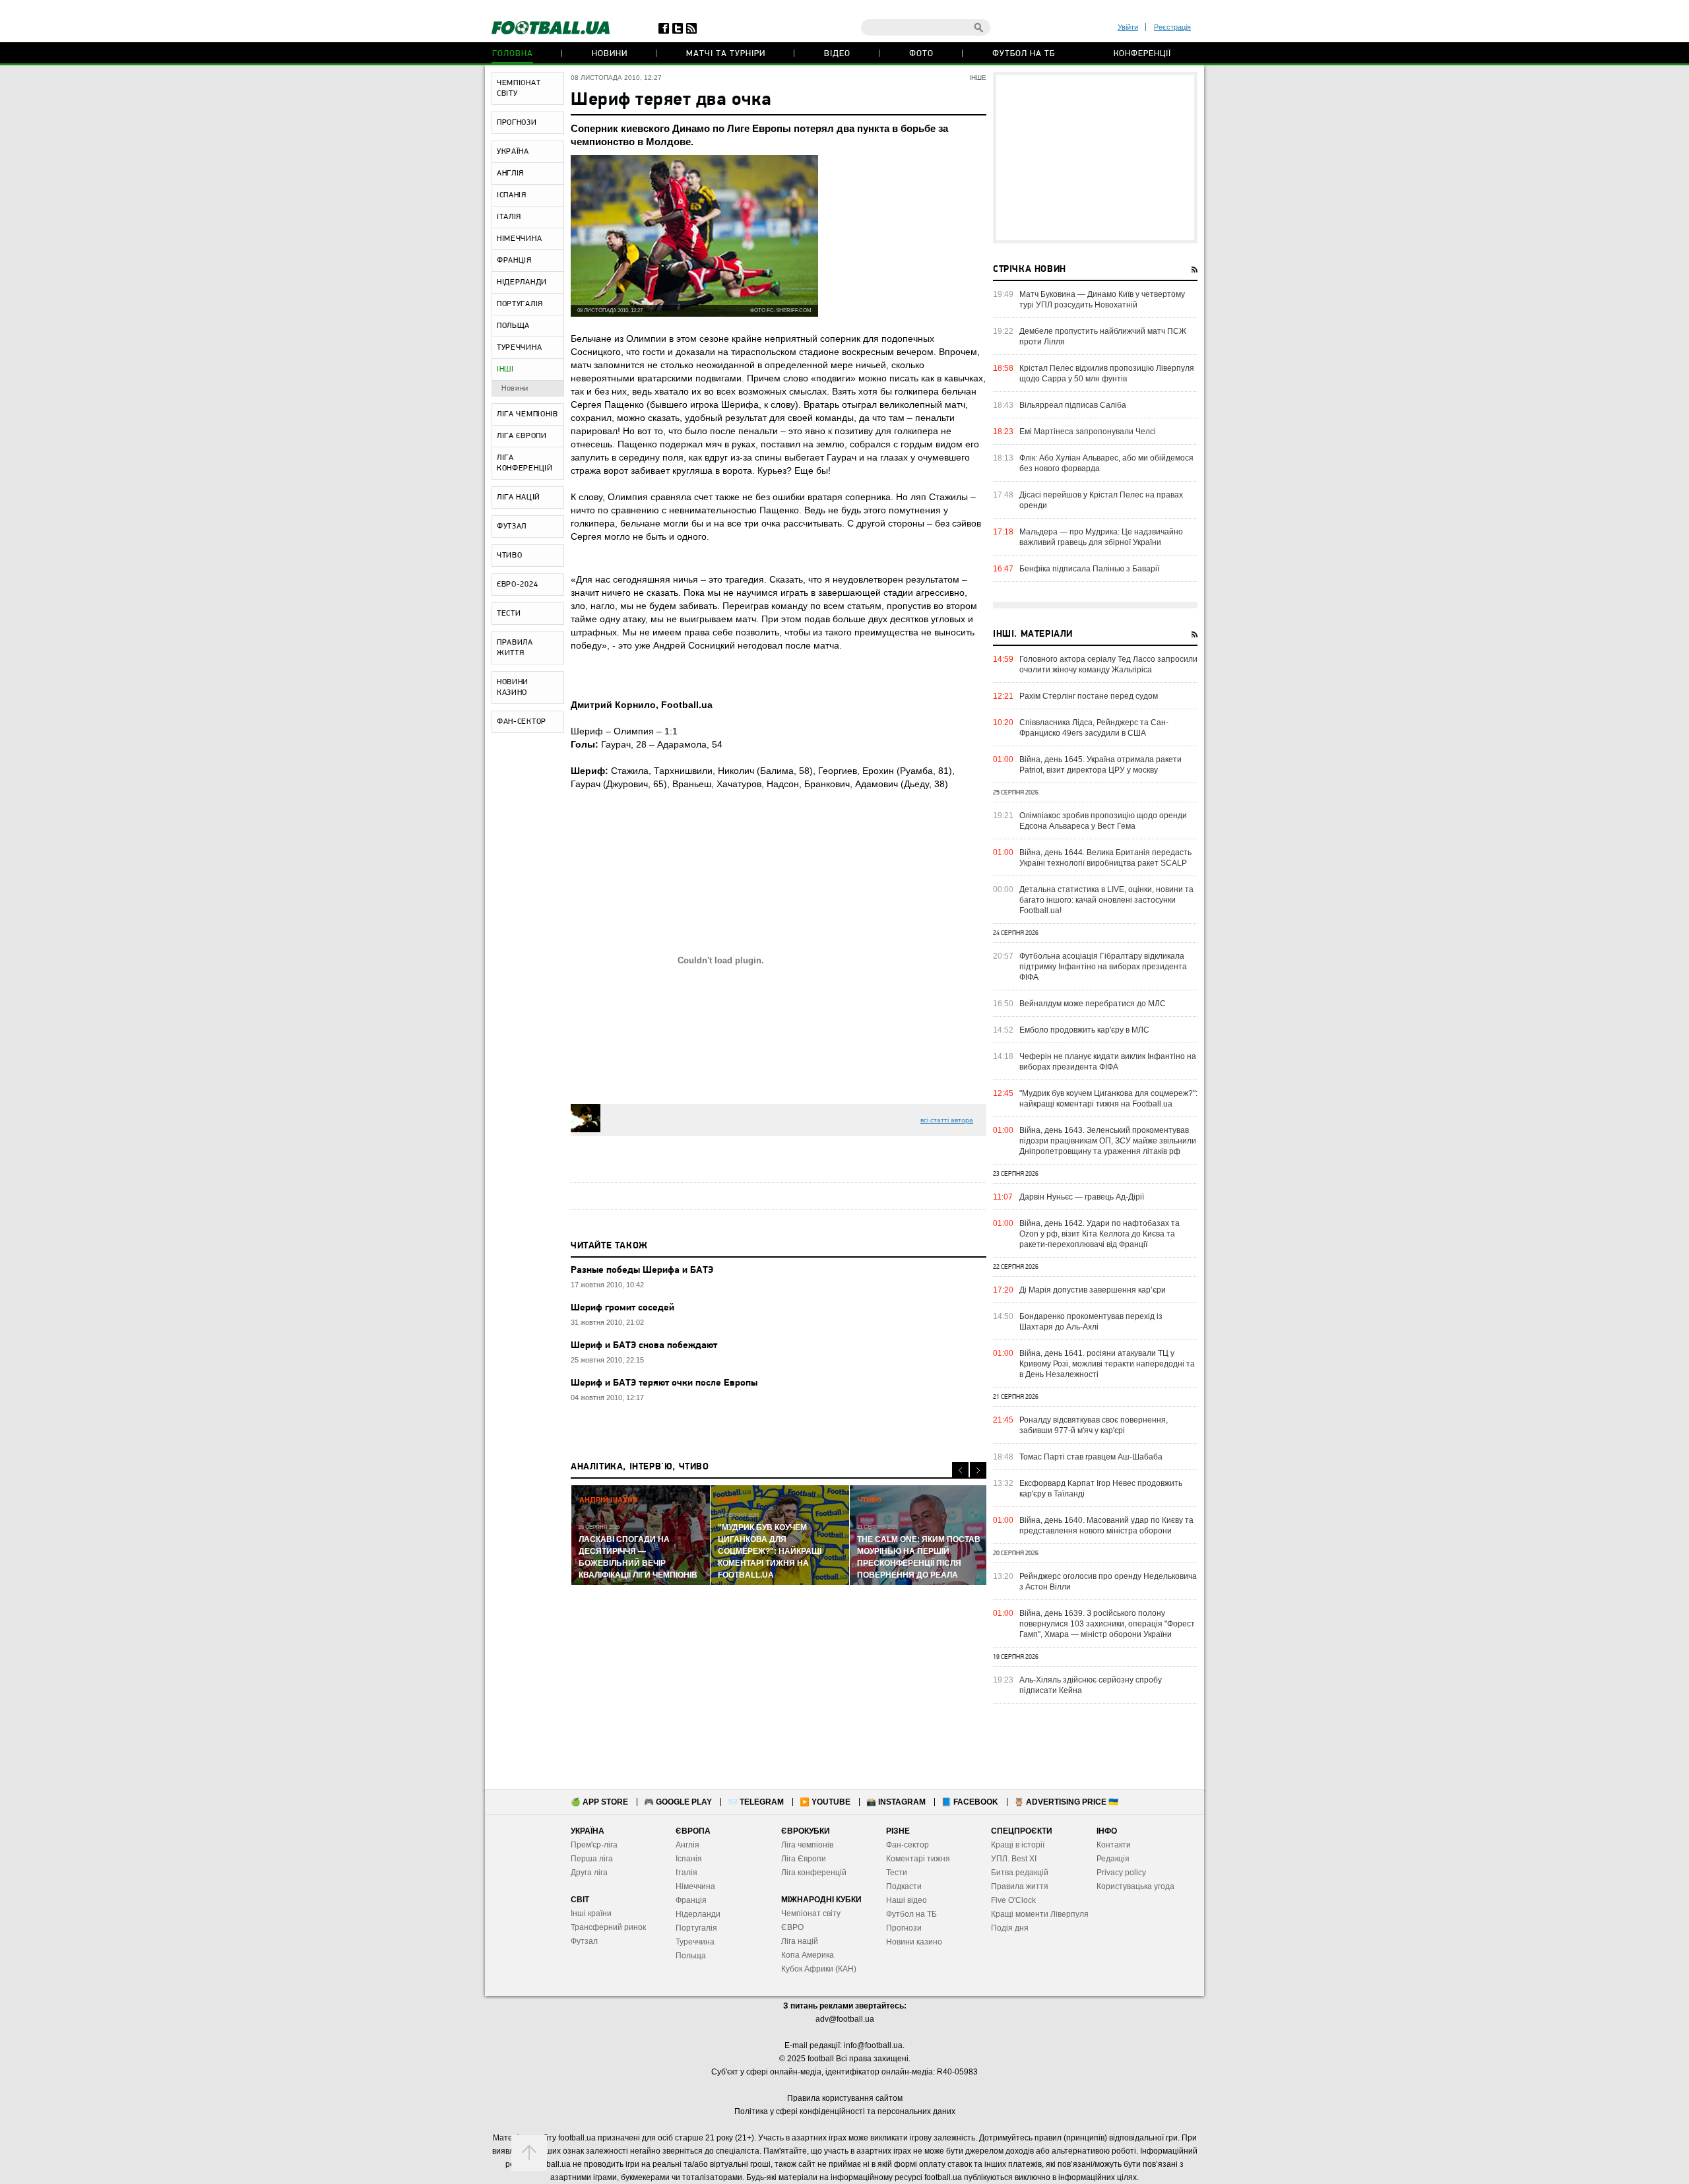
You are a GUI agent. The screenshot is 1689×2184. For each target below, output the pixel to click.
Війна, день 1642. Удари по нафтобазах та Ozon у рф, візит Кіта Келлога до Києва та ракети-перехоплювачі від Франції (1099, 1234)
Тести (897, 1873)
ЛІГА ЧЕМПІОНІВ (527, 414)
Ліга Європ (801, 1859)
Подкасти (904, 1886)
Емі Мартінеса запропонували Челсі (1088, 432)
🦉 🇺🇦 (1066, 1802)
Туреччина (695, 1942)
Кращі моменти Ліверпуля (1040, 1914)
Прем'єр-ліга (594, 1845)
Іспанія (689, 1859)
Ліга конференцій (814, 1873)
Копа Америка (808, 1955)
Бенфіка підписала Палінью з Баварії (1089, 569)
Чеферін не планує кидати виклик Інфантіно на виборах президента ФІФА (1108, 1062)
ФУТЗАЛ (512, 527)
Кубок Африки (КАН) (819, 1969)
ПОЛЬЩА (513, 326)
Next (978, 1470)
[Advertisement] (1095, 158)
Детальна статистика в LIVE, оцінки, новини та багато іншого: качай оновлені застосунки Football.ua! (1106, 900)
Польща (691, 1956)
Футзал (584, 1941)
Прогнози (904, 1928)
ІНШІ (505, 369)
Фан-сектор (908, 1845)
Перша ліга (592, 1859)
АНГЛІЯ (510, 174)
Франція (691, 1900)
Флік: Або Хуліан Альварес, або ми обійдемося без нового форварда (1106, 463)
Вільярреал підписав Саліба (1073, 405)
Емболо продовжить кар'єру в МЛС (1084, 1030)
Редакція (1113, 1859)
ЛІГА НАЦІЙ (519, 498)
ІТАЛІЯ (509, 217)
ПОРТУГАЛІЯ (520, 304)
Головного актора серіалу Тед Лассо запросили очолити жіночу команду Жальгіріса (1108, 664)
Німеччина (695, 1886)
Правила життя (1020, 1886)
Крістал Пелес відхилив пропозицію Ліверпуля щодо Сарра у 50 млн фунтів (1107, 373)
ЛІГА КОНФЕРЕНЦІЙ (525, 463)
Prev (960, 1470)
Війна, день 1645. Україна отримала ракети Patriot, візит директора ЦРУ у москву (1100, 765)
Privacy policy (1121, 1873)
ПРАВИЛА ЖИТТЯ (515, 648)
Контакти (1114, 1845)
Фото (921, 54)
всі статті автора (947, 1120)
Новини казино (914, 1942)
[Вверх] (529, 2153)
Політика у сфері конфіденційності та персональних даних (845, 2111)
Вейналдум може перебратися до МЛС (1093, 1004)
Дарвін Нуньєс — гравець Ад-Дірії (1082, 1197)
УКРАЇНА (513, 152)
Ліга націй (800, 1941)
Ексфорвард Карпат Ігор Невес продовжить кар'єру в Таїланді (1101, 1489)
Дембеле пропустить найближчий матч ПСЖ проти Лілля (1103, 337)
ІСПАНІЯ (512, 195)
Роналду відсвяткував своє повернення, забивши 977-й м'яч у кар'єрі (1094, 1425)
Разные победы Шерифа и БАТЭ (642, 1270)
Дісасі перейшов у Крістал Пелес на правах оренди (1101, 500)
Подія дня (1010, 1928)
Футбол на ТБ (1024, 54)
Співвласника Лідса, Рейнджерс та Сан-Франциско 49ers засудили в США (1094, 728)
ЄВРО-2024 (517, 585)
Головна (513, 54)
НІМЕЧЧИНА (519, 239)
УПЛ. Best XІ (1014, 1859)
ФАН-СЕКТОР (522, 722)
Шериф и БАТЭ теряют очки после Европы (664, 1383)
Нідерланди (698, 1914)
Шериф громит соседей (622, 1308)
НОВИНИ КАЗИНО (513, 688)
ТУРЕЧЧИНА (519, 348)
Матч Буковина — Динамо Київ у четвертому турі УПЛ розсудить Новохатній (1102, 300)
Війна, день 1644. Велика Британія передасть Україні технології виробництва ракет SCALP (1105, 858)
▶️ (825, 1802)
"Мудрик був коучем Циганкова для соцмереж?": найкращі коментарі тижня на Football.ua (1108, 1099)
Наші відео (907, 1900)
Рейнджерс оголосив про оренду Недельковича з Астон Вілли (1108, 1582)
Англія (687, 1845)
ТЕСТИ (509, 614)
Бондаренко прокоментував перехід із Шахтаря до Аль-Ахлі (1091, 1322)
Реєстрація (1172, 27)
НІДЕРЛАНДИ (522, 282)
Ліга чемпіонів (807, 1845)
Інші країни (591, 1913)
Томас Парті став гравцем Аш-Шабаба (1091, 1457)
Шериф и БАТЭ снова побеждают (644, 1346)
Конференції (1142, 54)
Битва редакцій (1020, 1873)
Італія (686, 1873)
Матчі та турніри (726, 54)
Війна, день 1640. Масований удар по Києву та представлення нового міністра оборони (1106, 1526)
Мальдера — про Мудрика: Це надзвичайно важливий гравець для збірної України (1101, 537)
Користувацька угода (1135, 1886)
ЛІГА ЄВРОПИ (522, 436)
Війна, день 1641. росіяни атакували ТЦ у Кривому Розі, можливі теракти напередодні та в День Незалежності (1107, 1364)
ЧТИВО (510, 556)
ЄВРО (792, 1927)
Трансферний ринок (608, 1927)
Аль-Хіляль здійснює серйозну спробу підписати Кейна (1091, 1685)
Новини (610, 54)
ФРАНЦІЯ (514, 261)
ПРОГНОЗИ (517, 123)
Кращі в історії (1018, 1845)
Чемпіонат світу (811, 1913)
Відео (837, 54)
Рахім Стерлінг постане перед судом (1089, 696)
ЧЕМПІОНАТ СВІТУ (519, 88)
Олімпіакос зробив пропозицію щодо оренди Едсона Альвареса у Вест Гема (1103, 821)
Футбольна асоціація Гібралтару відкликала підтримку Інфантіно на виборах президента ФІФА (1103, 967)
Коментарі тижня (918, 1859)
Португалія (696, 1928)
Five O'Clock (1013, 1900)
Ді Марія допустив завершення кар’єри (1093, 1290)
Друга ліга (589, 1873)
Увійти (1128, 27)
